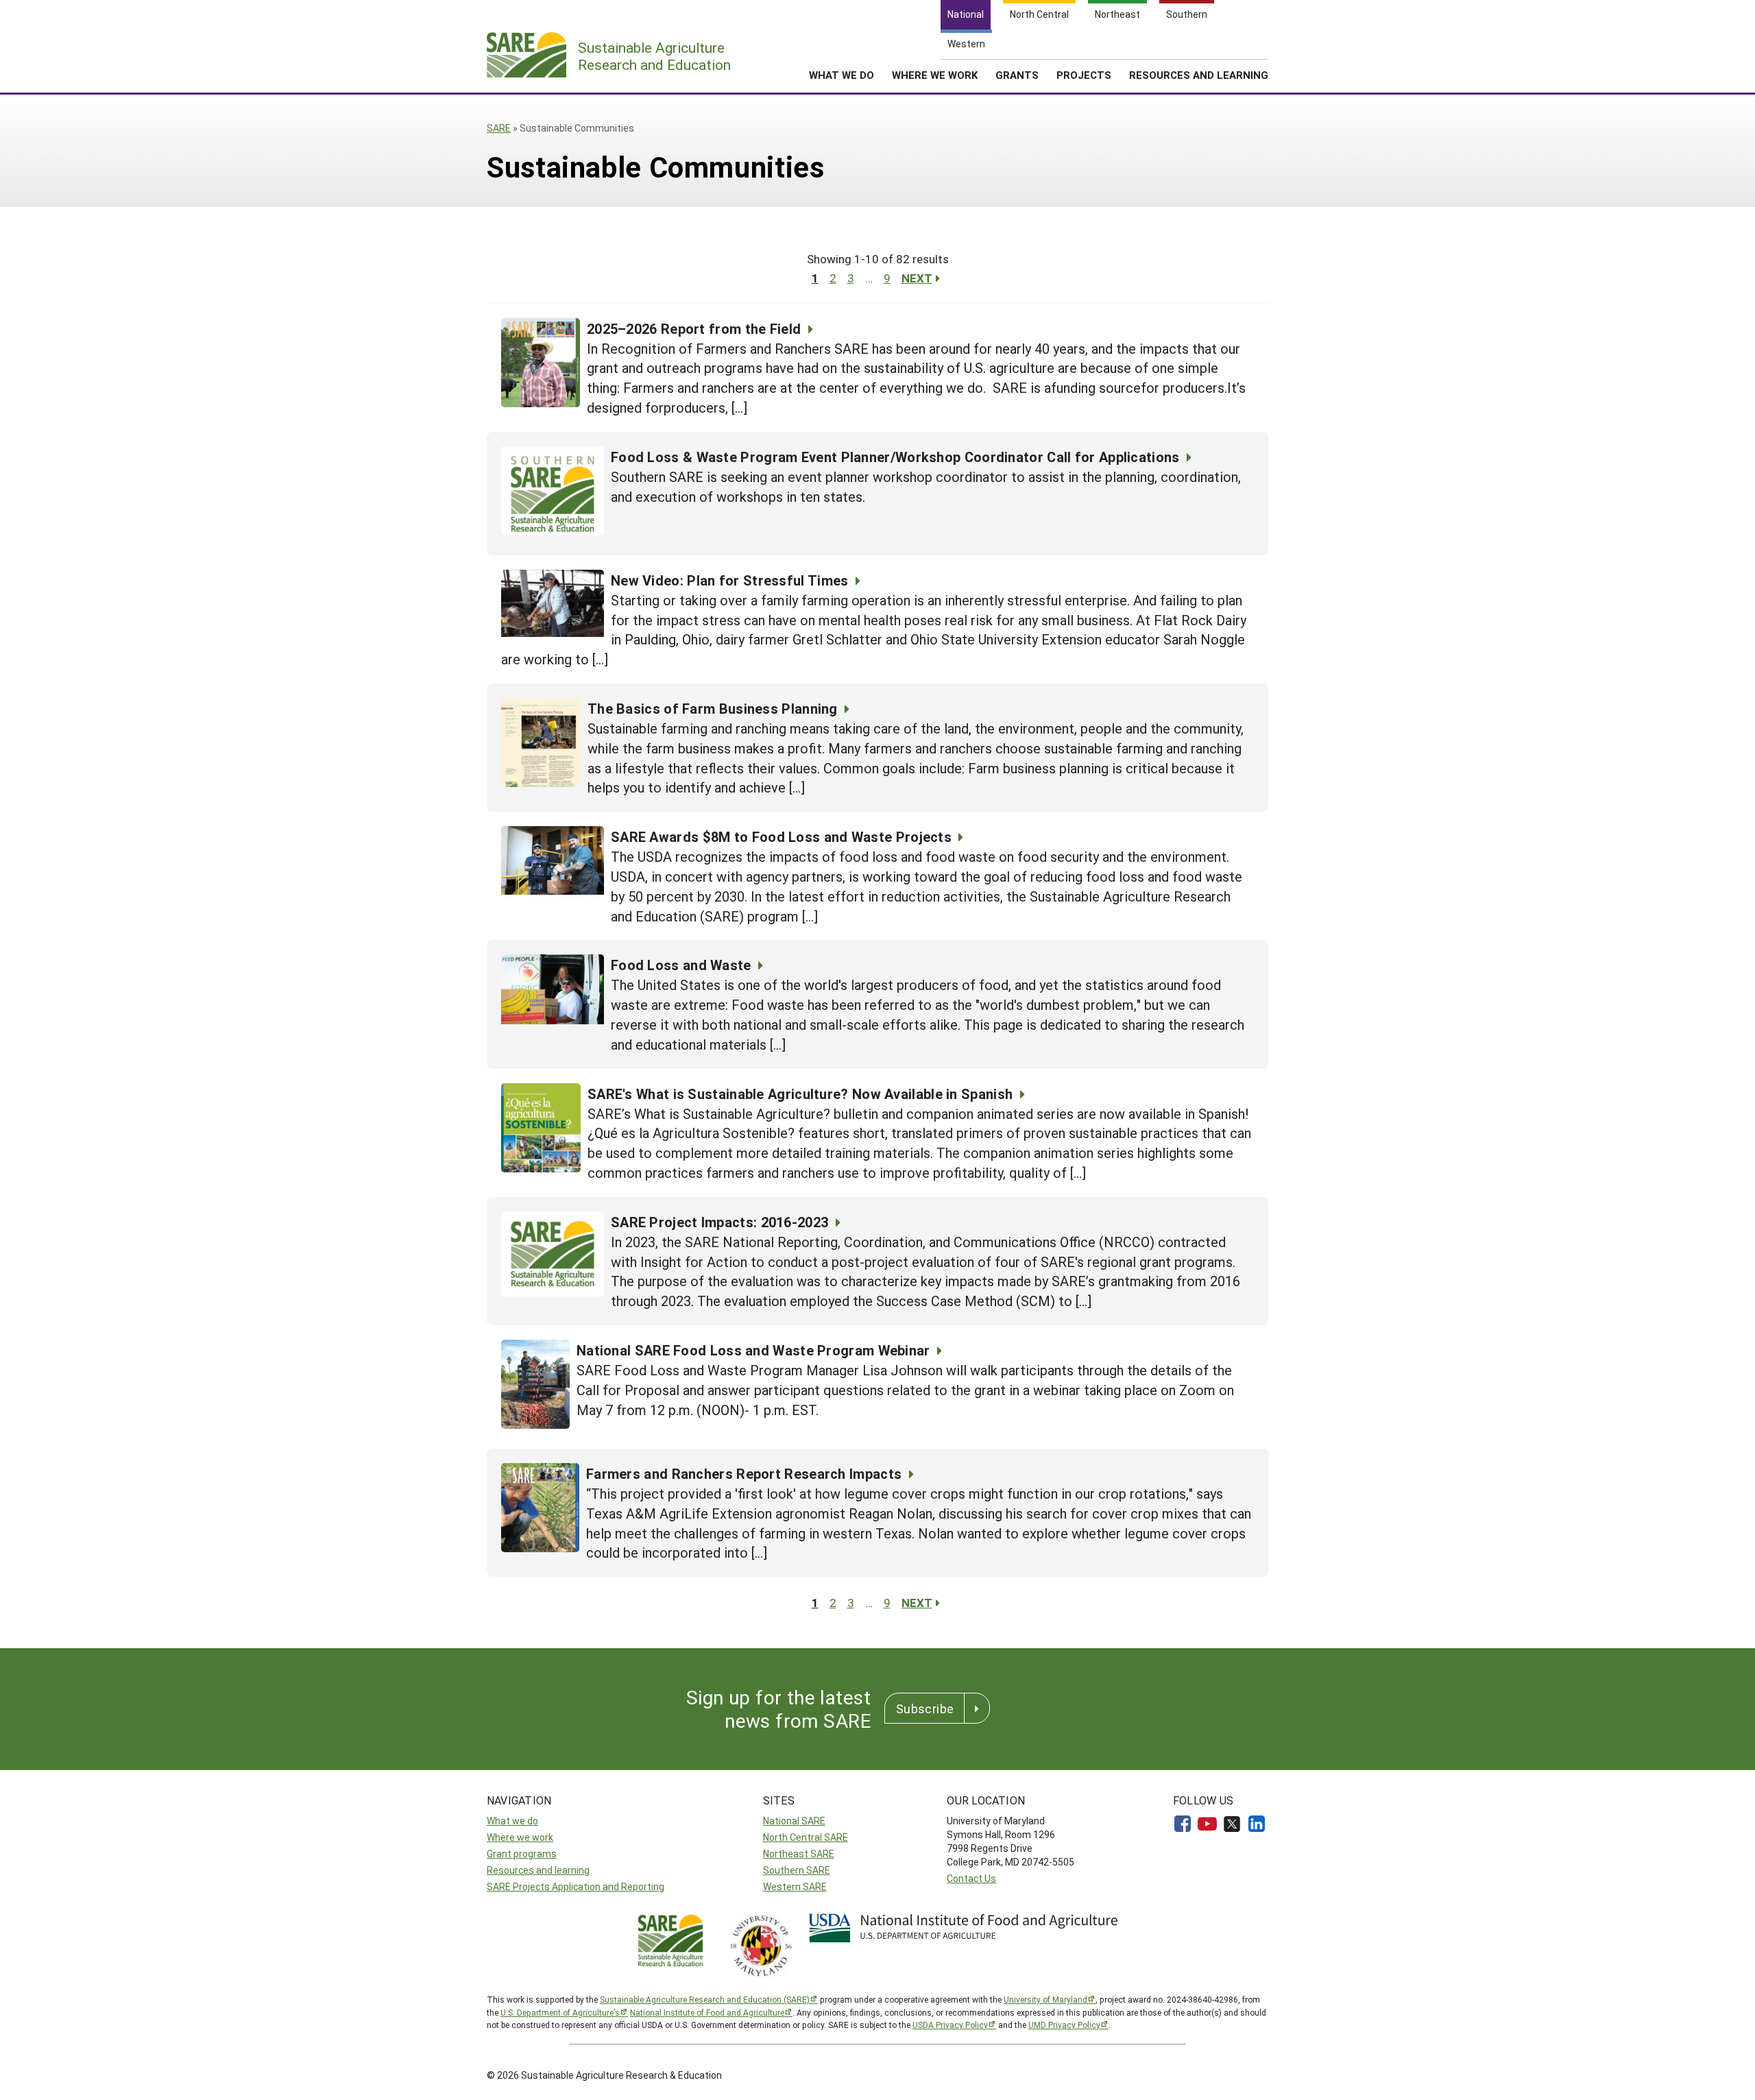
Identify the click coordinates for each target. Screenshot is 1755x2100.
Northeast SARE (799, 1854)
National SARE (794, 1821)
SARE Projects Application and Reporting (576, 1886)
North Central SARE (806, 1837)
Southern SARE (797, 1870)
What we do (512, 1821)
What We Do (842, 75)
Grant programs (522, 1854)
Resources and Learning (1199, 75)
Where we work (520, 1837)
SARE (499, 128)
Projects (1084, 75)
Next (917, 278)
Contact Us (971, 1878)
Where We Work (935, 75)
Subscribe (925, 1709)
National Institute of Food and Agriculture (707, 2012)
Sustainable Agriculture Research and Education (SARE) (705, 1999)
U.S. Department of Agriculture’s (560, 2012)
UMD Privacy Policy (1064, 2025)
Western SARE (795, 1886)
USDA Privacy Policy (950, 2025)
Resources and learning (538, 1870)
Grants (1017, 75)
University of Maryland (1045, 1999)
